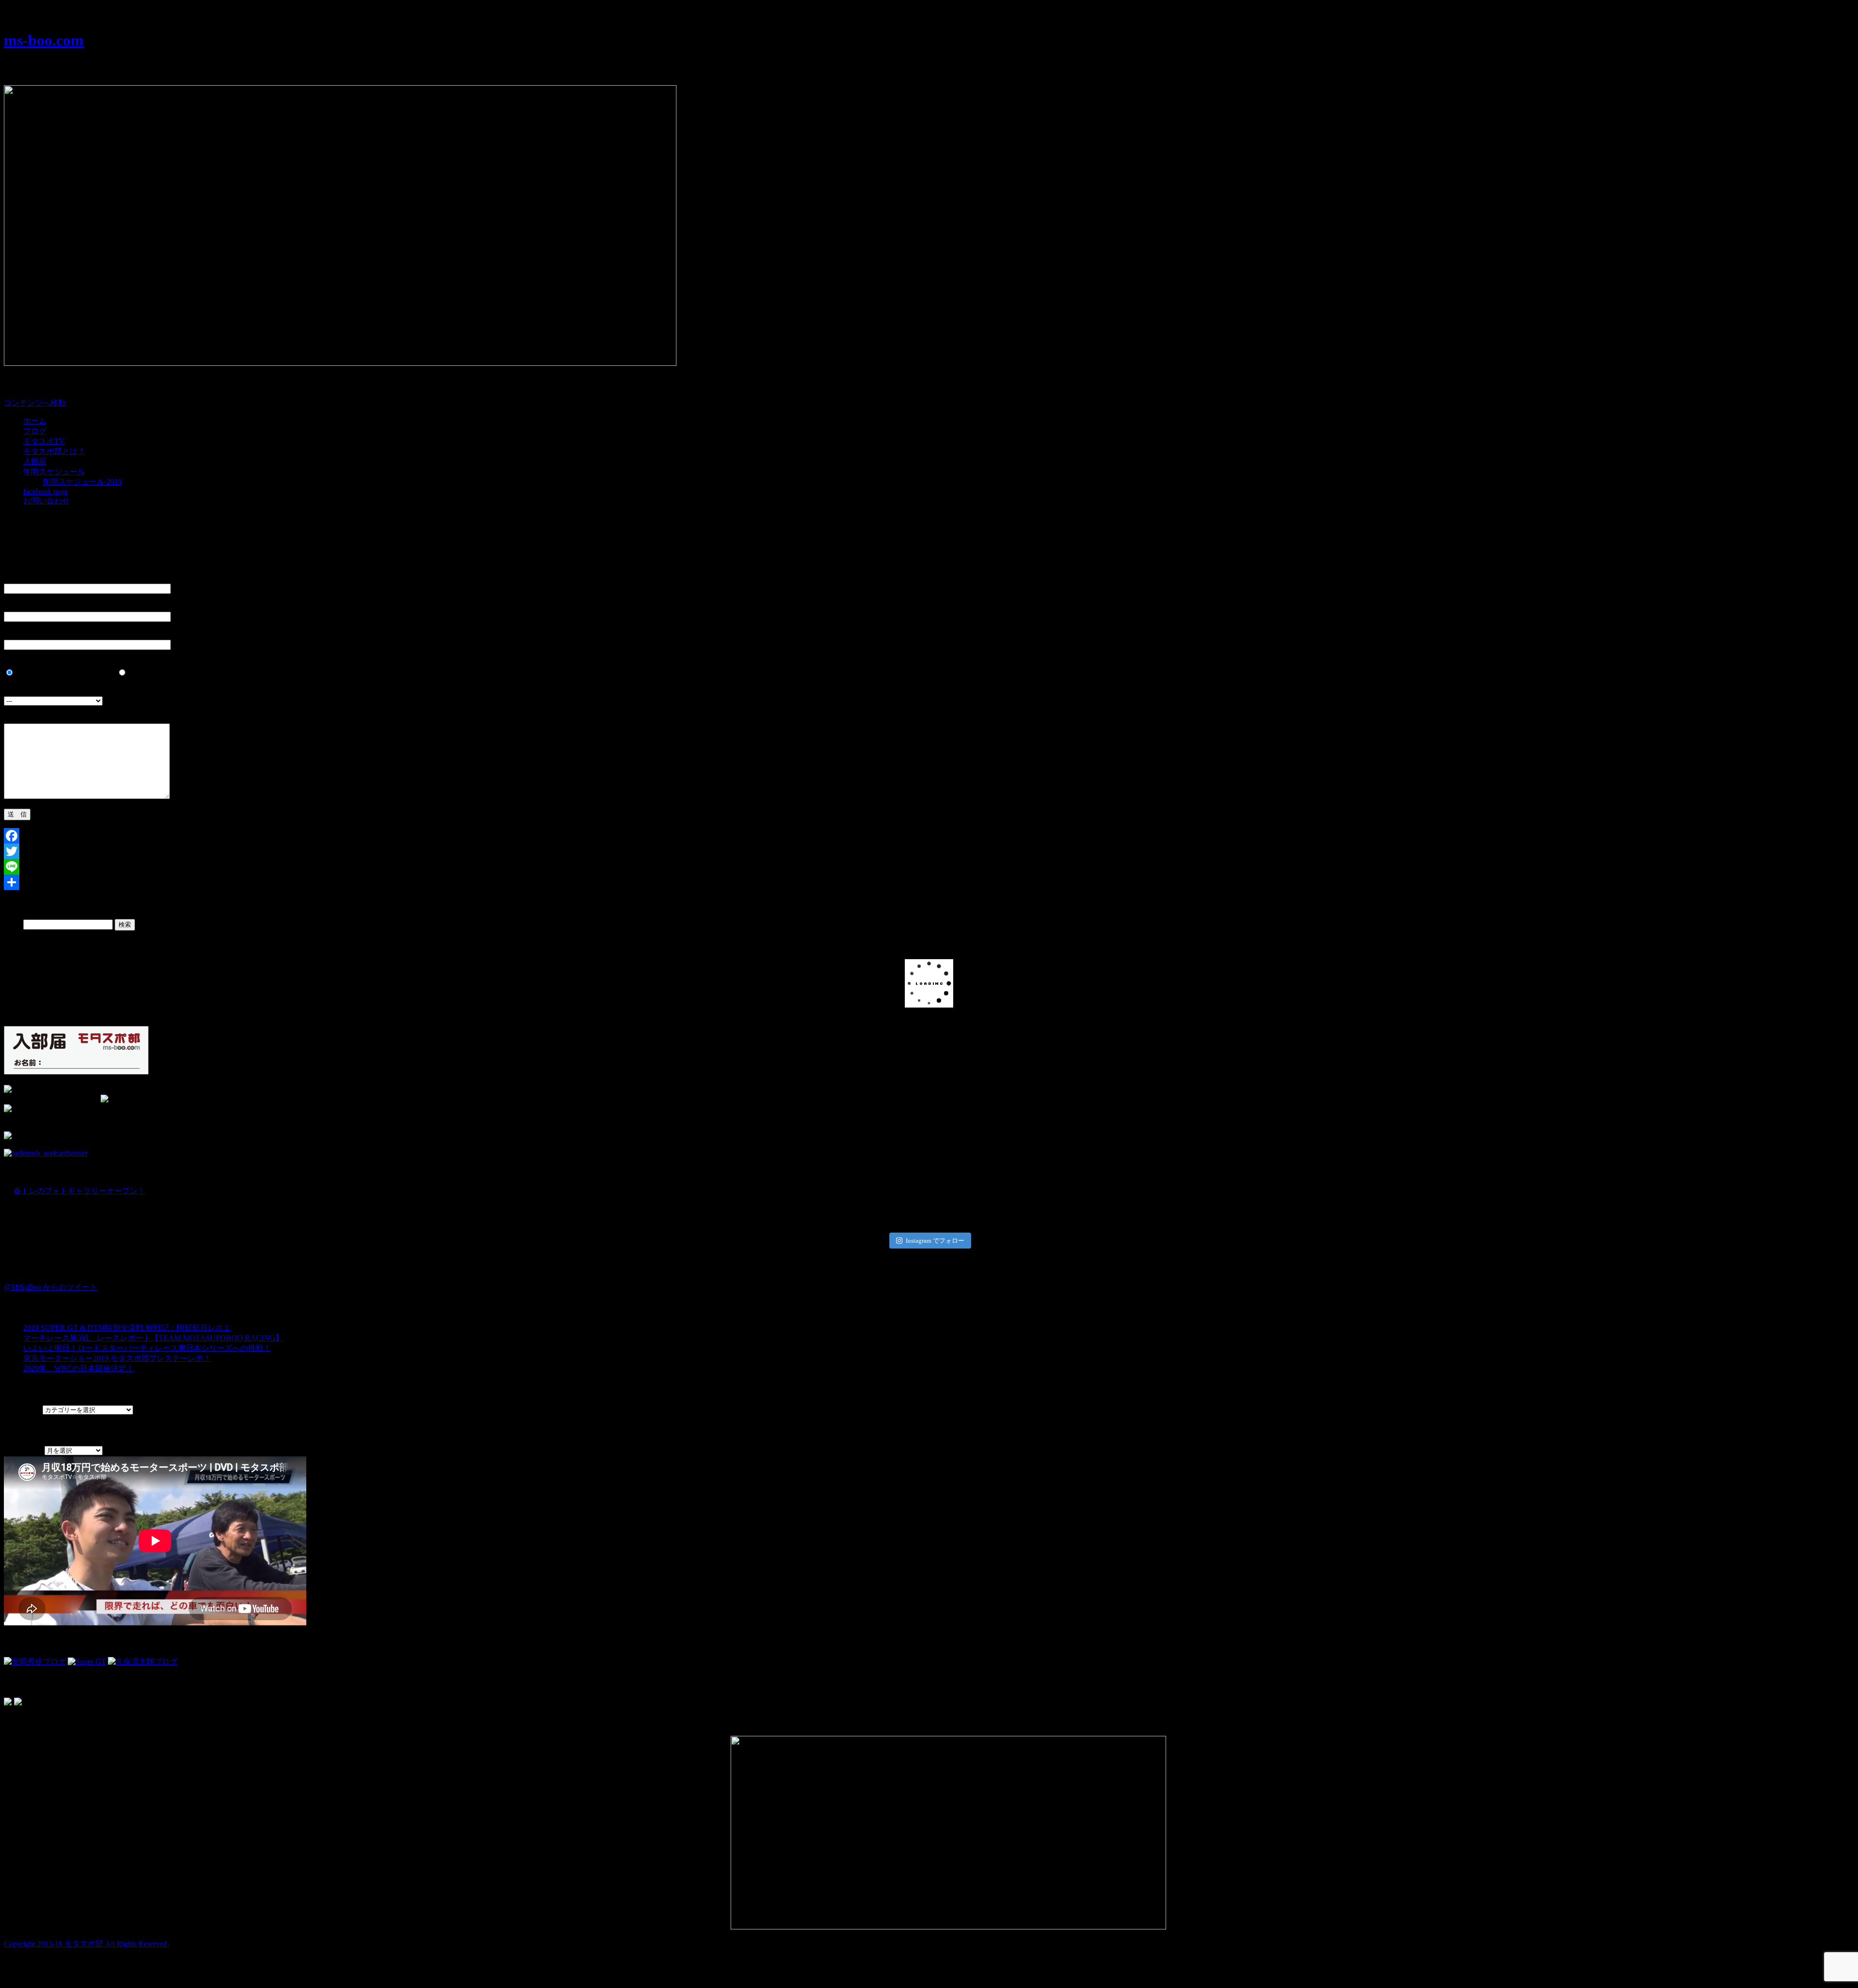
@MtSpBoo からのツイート (51, 1287)
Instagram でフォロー (935, 1241)
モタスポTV (44, 441)
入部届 (35, 461)
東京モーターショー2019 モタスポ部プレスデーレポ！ (117, 1358)
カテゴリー (23, 1409)
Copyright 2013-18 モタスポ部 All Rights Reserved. (86, 1944)
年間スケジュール (54, 472)
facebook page (45, 491)
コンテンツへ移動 (35, 403)
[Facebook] (929, 836)
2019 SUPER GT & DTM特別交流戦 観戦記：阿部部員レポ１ (127, 1328)
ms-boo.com (44, 40)
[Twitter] (929, 851)
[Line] (929, 867)
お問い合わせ (46, 501)
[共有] (929, 882)
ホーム (35, 421)
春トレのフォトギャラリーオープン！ (79, 1191)
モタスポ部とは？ (54, 451)
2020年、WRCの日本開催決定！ (79, 1368)
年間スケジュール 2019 (82, 482)
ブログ (35, 431)
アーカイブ (23, 1450)
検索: (13, 924)
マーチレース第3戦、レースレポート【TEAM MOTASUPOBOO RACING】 (153, 1338)
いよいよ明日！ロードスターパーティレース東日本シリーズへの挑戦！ (147, 1348)
